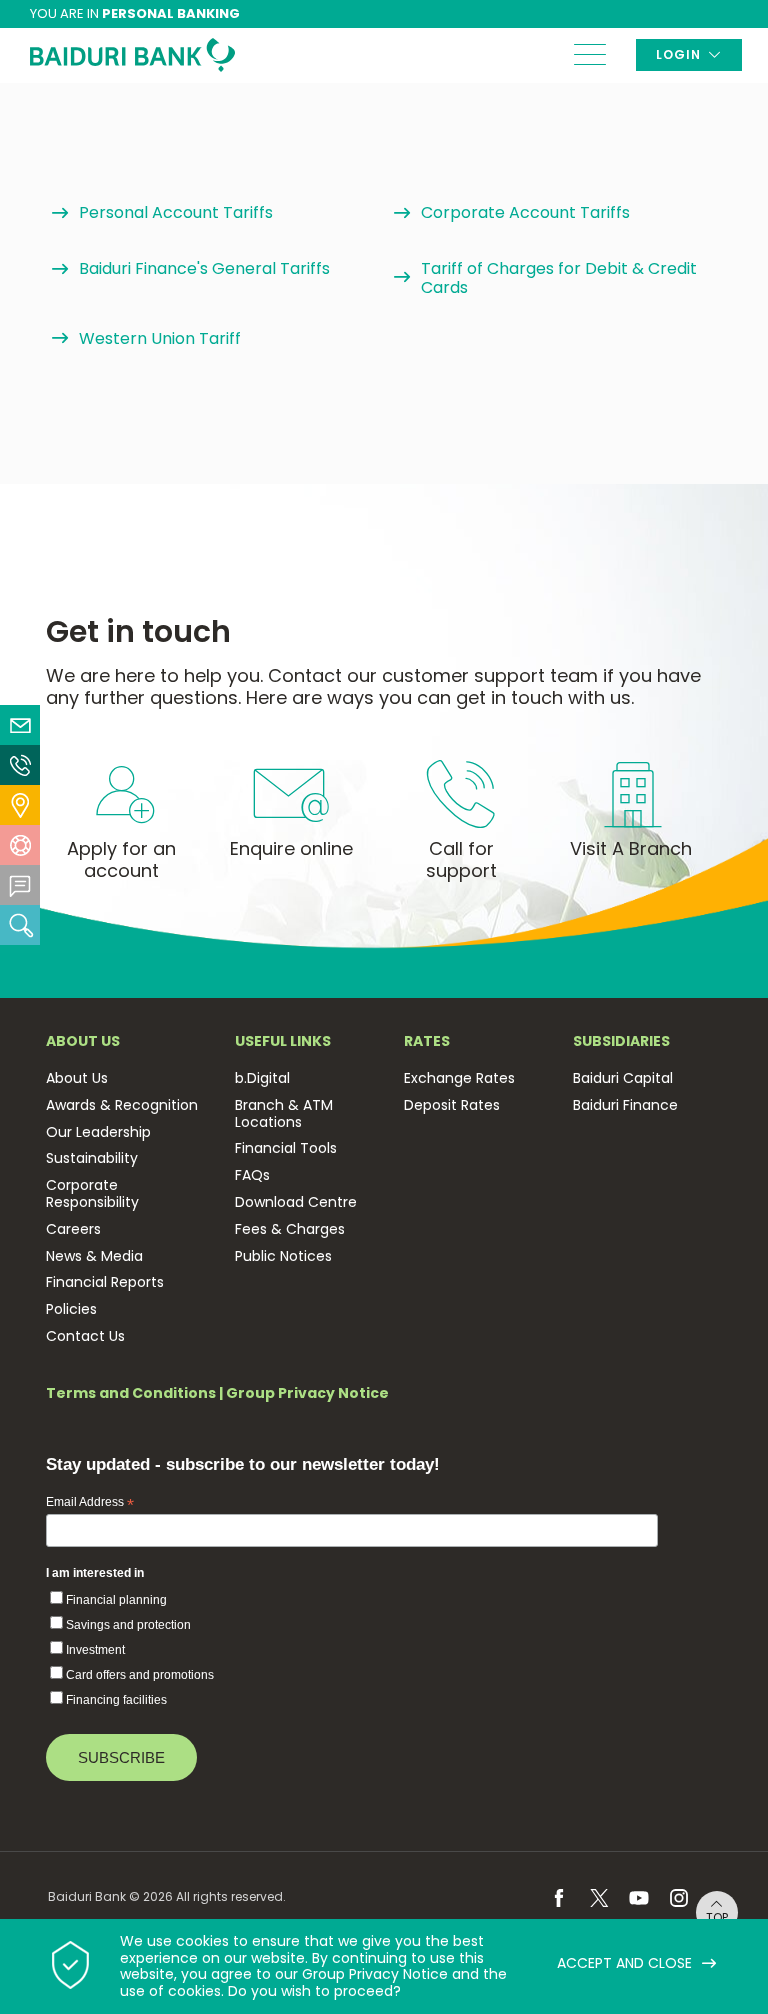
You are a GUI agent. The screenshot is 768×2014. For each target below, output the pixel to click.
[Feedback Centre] (20, 885)
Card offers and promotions (140, 1675)
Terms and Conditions (131, 1393)
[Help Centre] (20, 845)
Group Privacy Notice (307, 1393)
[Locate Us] (20, 805)
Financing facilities (116, 1700)
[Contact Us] (20, 765)
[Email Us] (20, 725)
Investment (95, 1650)
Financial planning (116, 1600)
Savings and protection (128, 1625)
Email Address (90, 1503)
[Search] (20, 925)
